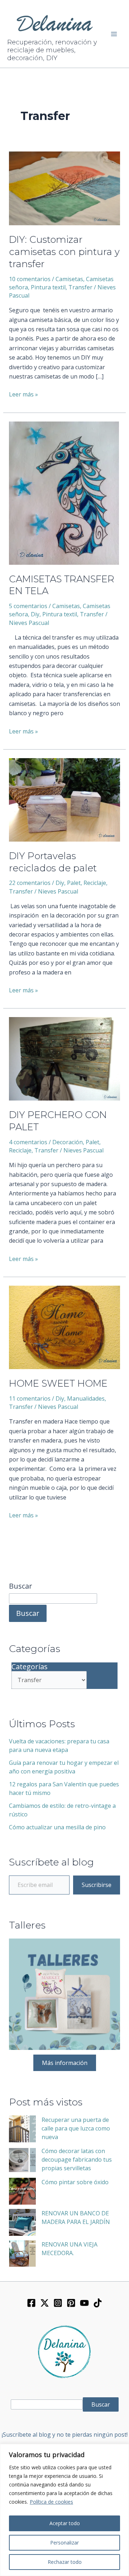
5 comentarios (28, 606)
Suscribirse (97, 1885)
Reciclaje (95, 883)
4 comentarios (28, 1142)
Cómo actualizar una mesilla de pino (57, 1827)
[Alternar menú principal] (114, 34)
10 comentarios (30, 279)
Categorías (30, 1667)
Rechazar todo (65, 2562)
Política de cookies (51, 2502)
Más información (65, 2063)
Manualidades (86, 1398)
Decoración (68, 1142)
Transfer (80, 287)
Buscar (21, 1586)
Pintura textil (48, 287)
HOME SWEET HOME (58, 1383)
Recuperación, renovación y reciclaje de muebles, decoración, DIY (52, 50)
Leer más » (23, 394)
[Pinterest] (71, 2303)
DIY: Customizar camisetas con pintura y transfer (64, 252)
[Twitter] (45, 2303)
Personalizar (64, 2543)
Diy (35, 614)
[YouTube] (84, 2303)
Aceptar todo (65, 2523)
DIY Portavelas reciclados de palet (53, 862)
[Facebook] (31, 2303)
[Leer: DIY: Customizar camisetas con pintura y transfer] (65, 188)
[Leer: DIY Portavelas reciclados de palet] (65, 799)
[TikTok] (98, 2303)
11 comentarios (30, 1398)
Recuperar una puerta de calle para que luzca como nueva (76, 2128)
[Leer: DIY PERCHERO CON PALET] (65, 1058)
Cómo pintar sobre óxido (75, 2182)
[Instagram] (58, 2303)
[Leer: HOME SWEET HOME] (65, 1327)
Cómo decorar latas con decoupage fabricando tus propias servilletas (77, 2159)
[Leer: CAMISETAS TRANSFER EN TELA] (64, 492)
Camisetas (69, 279)
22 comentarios (30, 883)
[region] (64, 2510)
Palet (74, 883)
